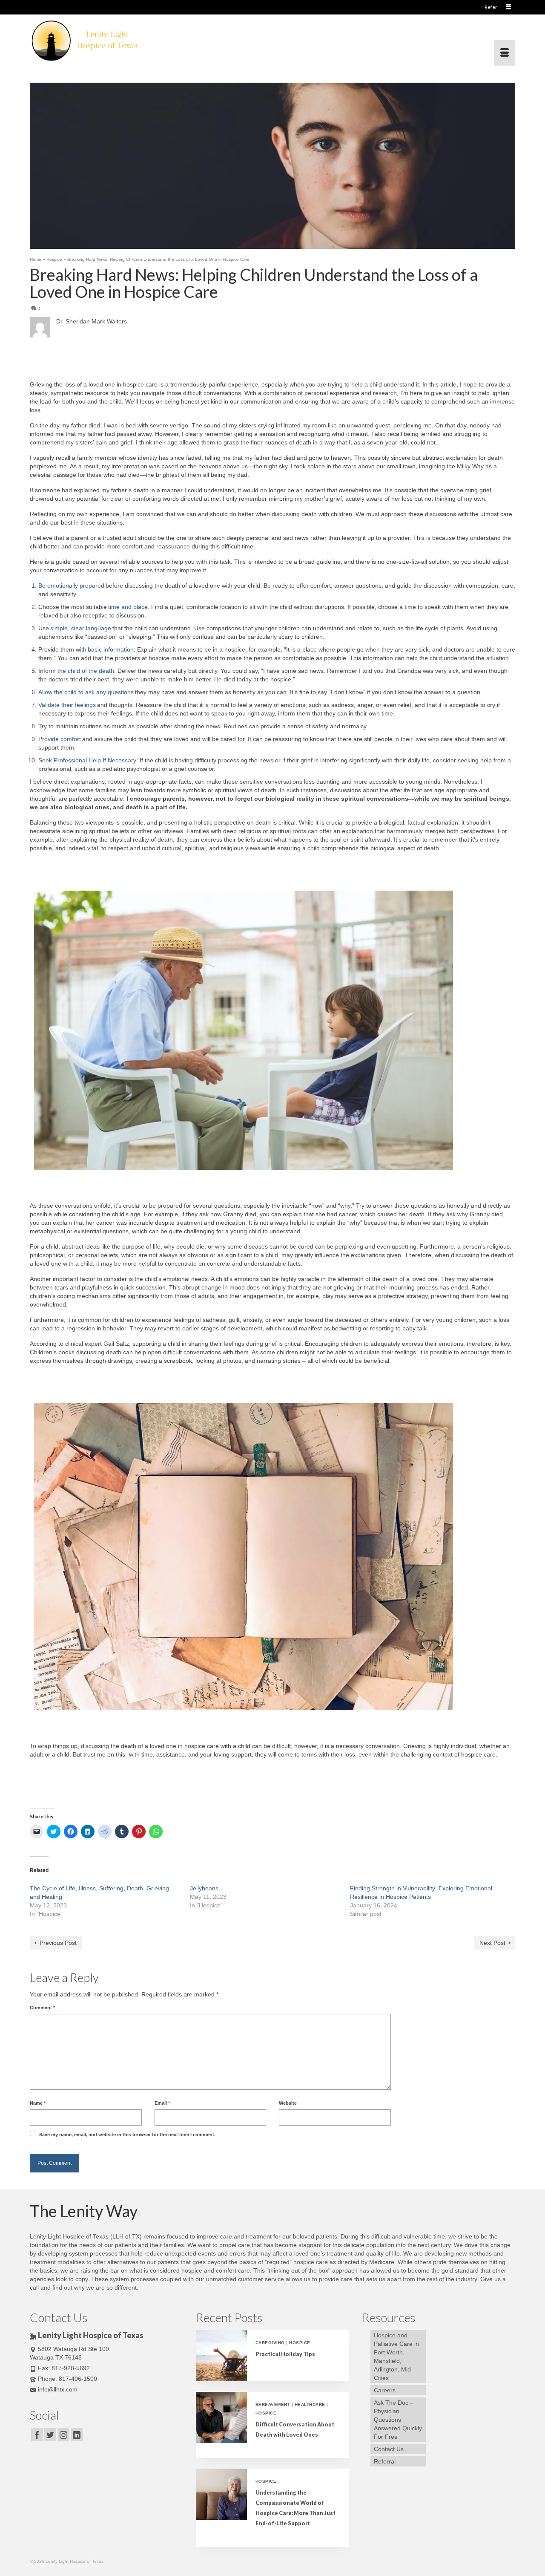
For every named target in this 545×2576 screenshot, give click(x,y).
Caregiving (270, 2343)
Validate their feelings (67, 705)
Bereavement (273, 2404)
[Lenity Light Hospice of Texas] (106, 40)
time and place (128, 607)
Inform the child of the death (76, 671)
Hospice (300, 2343)
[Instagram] (63, 2434)
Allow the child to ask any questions (86, 692)
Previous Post (58, 1943)
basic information (111, 649)
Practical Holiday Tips (285, 2354)
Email (162, 2103)
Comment (42, 2008)
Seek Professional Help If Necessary (87, 760)
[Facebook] (37, 2434)
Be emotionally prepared (71, 586)
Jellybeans (204, 1888)
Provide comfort (60, 739)
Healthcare (310, 2404)
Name (38, 2103)
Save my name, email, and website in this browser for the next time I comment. (127, 2135)
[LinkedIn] (77, 2434)
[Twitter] (50, 2434)
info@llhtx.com (58, 2389)
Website (288, 2103)
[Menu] (505, 53)
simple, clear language (81, 628)
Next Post (492, 1943)
